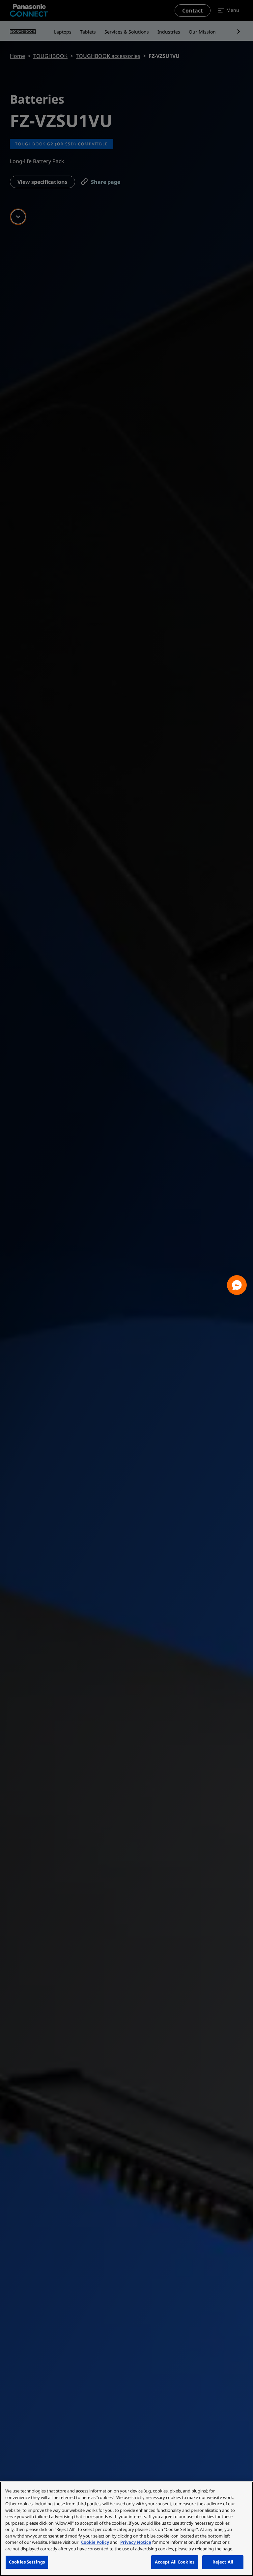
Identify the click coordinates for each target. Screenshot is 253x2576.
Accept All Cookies (175, 2562)
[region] (126, 2529)
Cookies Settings (27, 2562)
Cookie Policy (95, 2542)
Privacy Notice (136, 2542)
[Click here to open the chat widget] (237, 1285)
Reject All (223, 2562)
